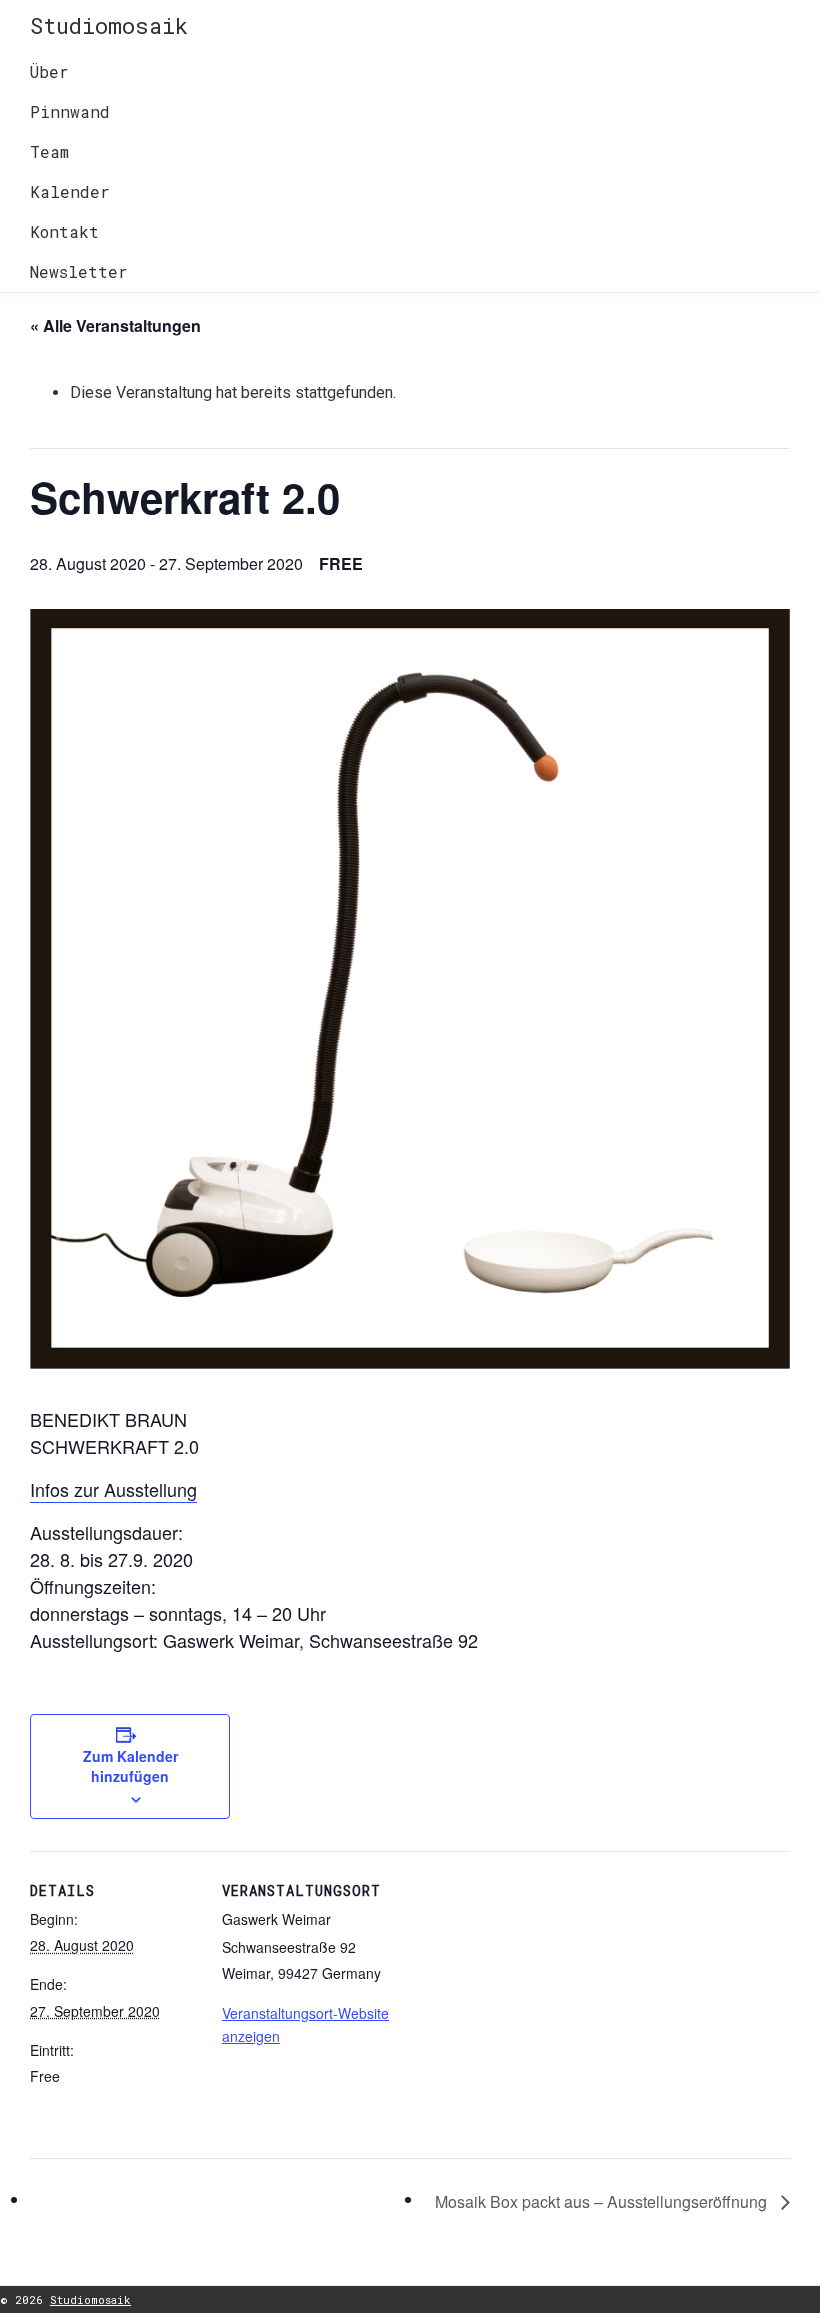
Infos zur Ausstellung (113, 1489)
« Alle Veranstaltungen (115, 325)
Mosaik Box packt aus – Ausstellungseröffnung (603, 2201)
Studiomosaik (109, 25)
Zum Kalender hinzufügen (130, 1766)
